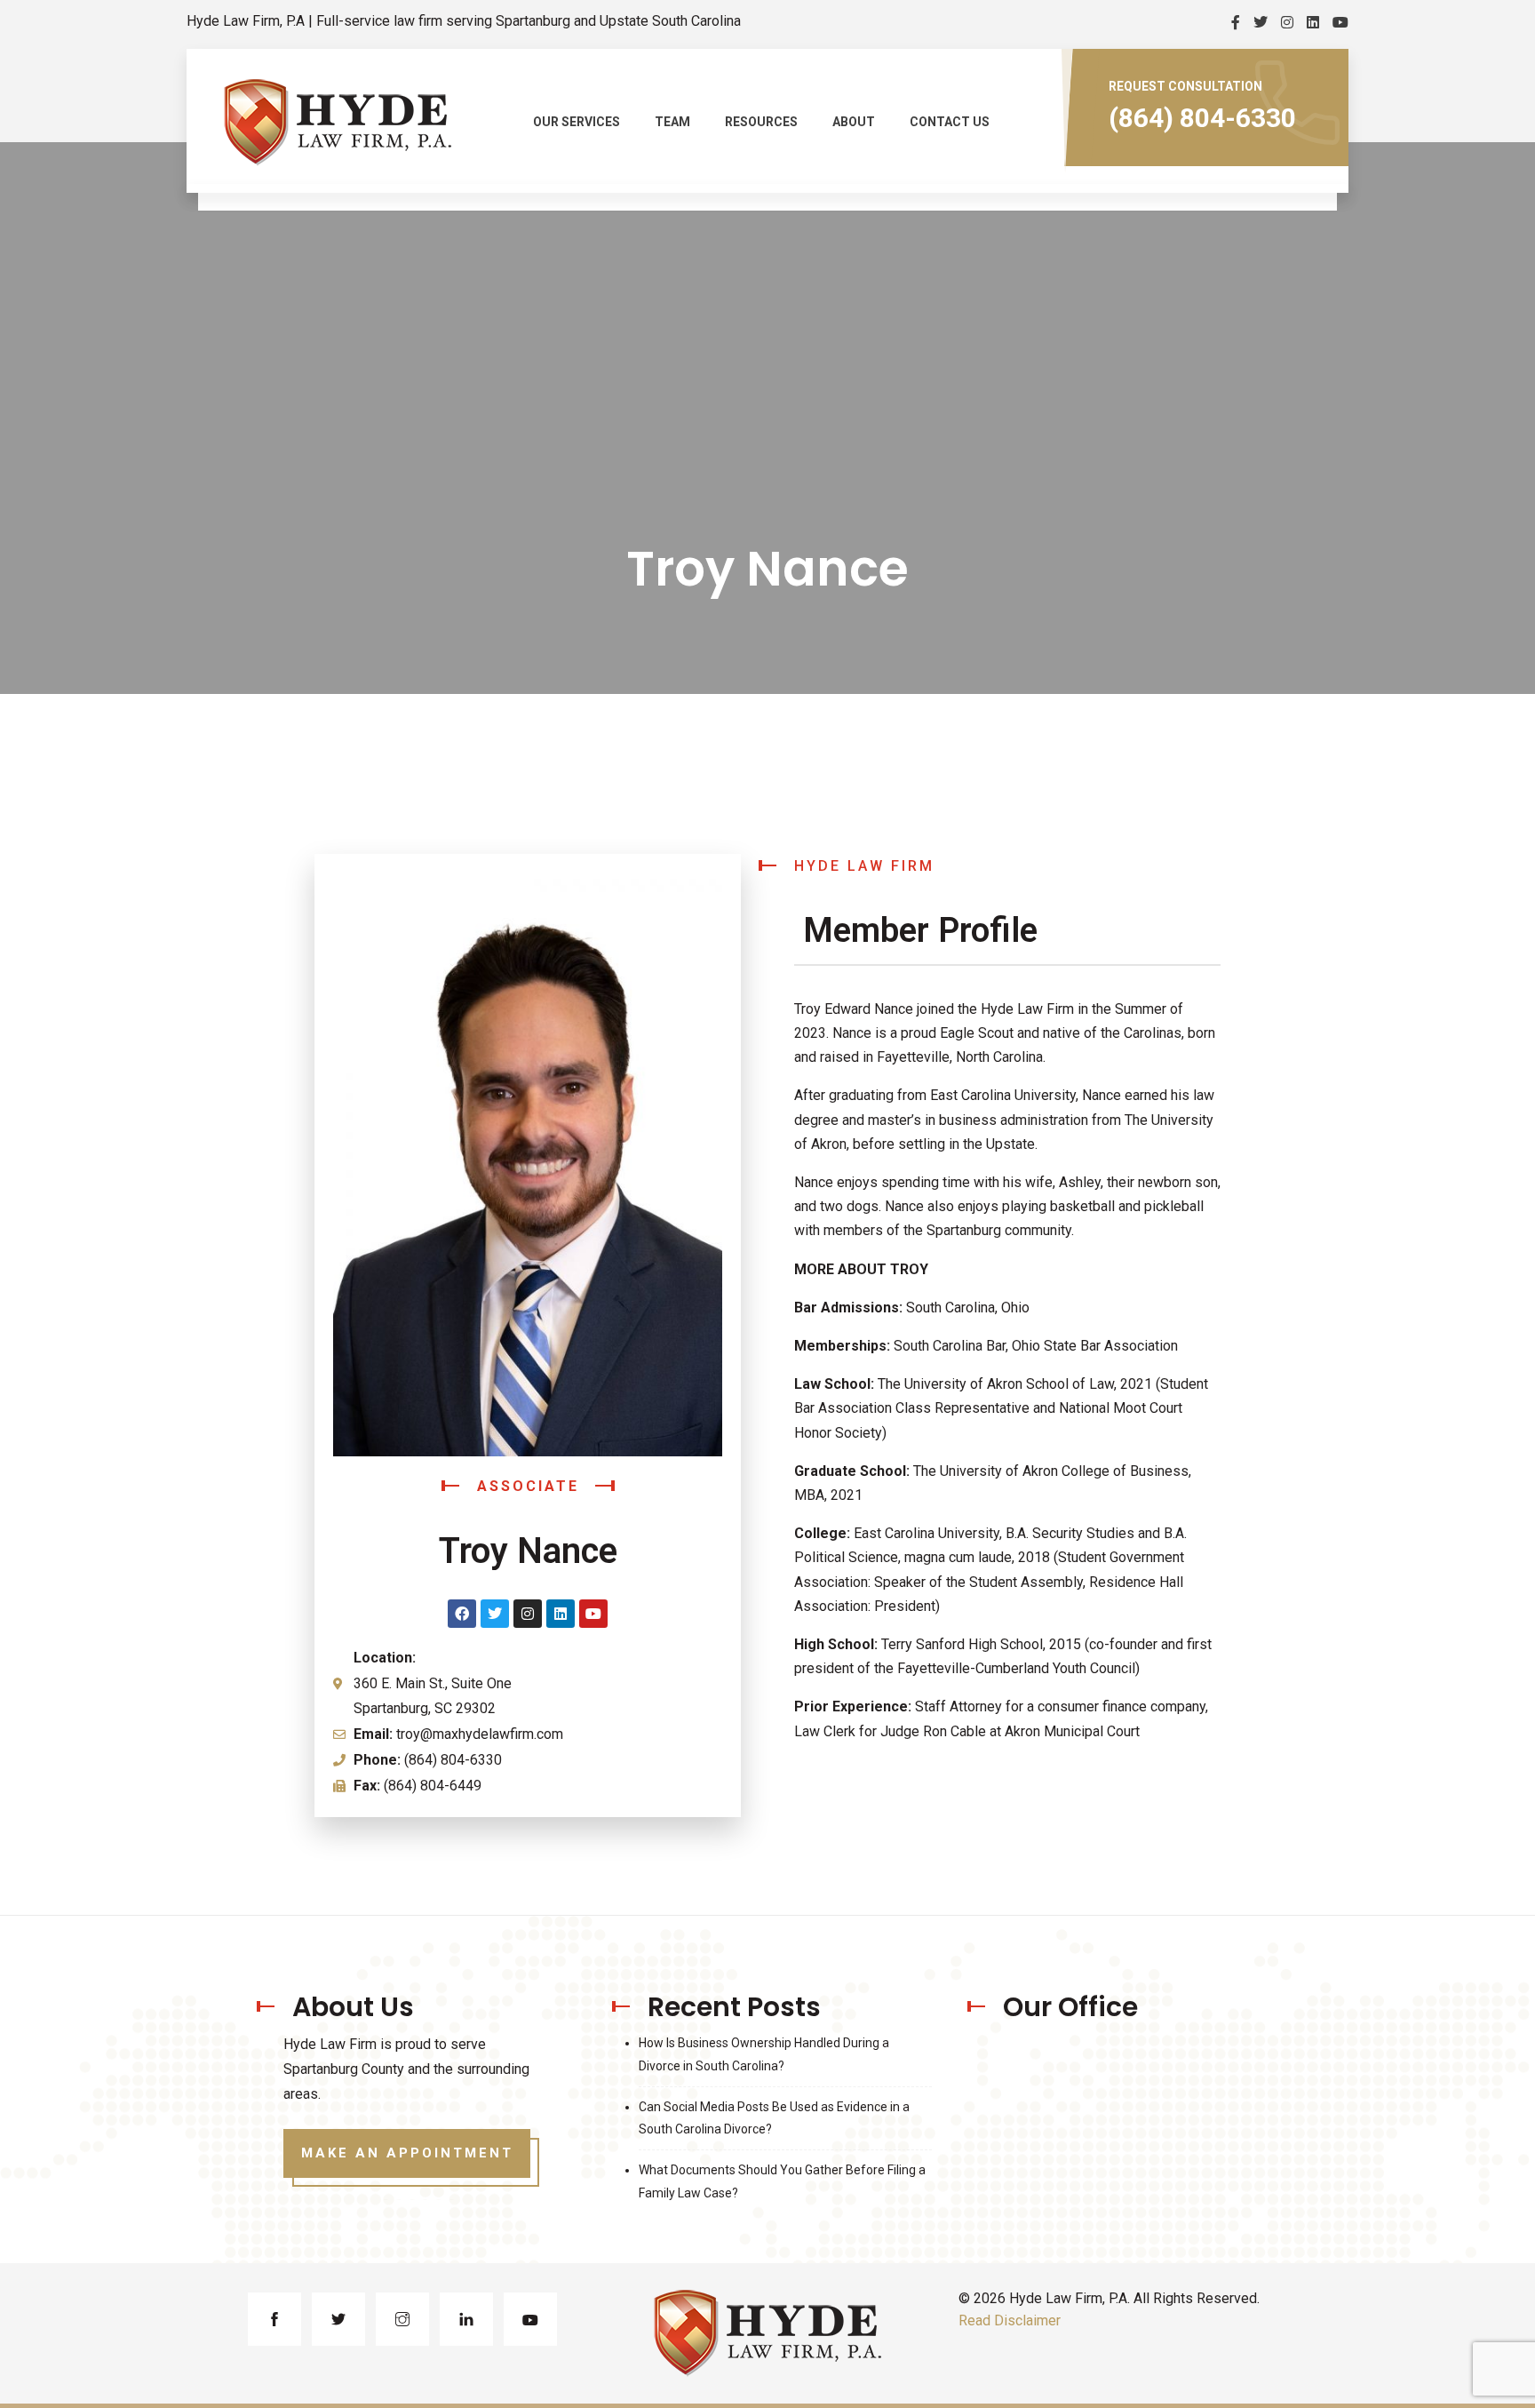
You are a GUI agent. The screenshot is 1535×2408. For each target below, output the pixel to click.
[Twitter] (495, 1614)
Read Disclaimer (1010, 2320)
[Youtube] (593, 1614)
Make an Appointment (407, 2153)
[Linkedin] (561, 1614)
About (854, 122)
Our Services (577, 122)
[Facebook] (462, 1614)
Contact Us (950, 122)
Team (672, 122)
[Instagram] (528, 1614)
